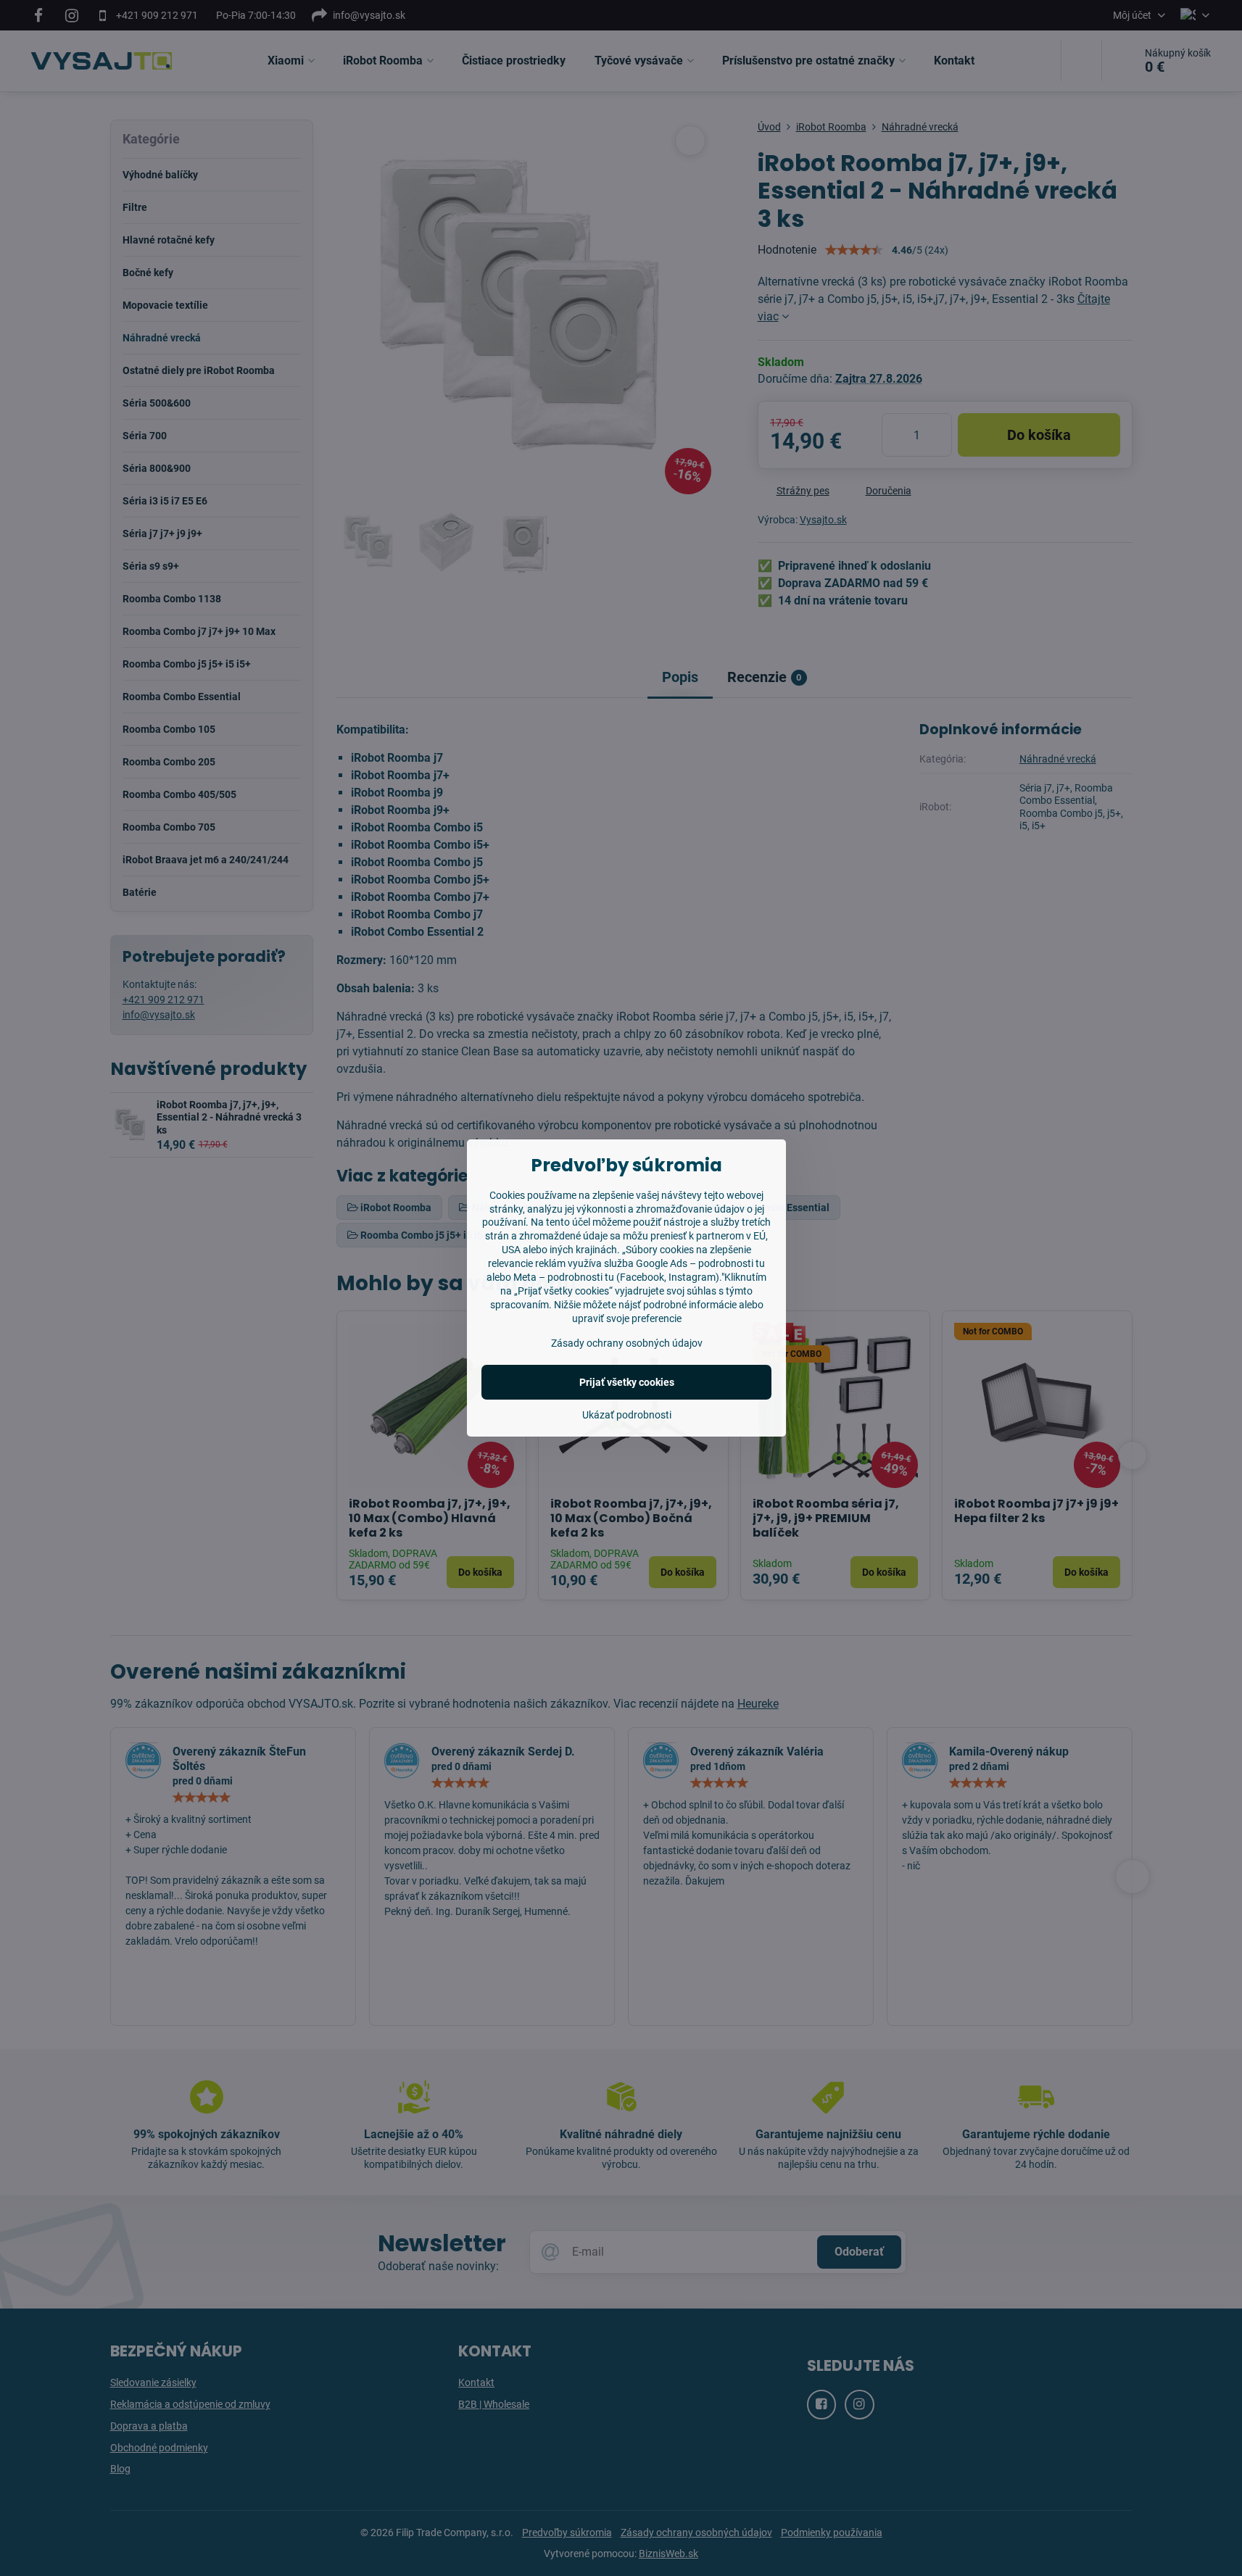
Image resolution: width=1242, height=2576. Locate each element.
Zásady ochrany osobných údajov (627, 1343)
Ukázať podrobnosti (627, 1415)
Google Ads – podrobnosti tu (700, 1263)
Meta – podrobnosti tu (564, 1277)
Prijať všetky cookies (627, 1382)
